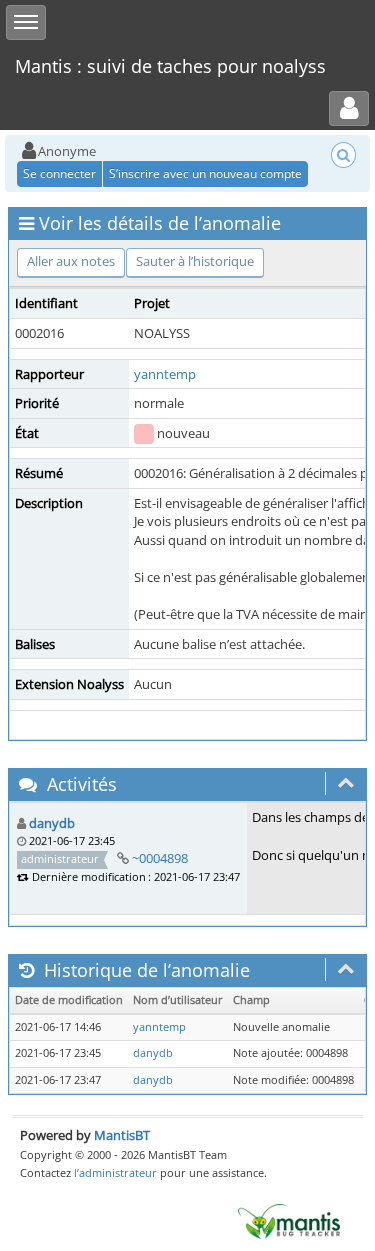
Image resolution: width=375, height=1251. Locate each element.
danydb (52, 823)
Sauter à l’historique (195, 261)
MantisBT (122, 1135)
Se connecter (59, 173)
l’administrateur (115, 1172)
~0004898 (160, 858)
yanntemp (165, 374)
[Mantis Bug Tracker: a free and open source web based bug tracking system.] (289, 1220)
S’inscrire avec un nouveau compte (205, 173)
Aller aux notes (71, 261)
